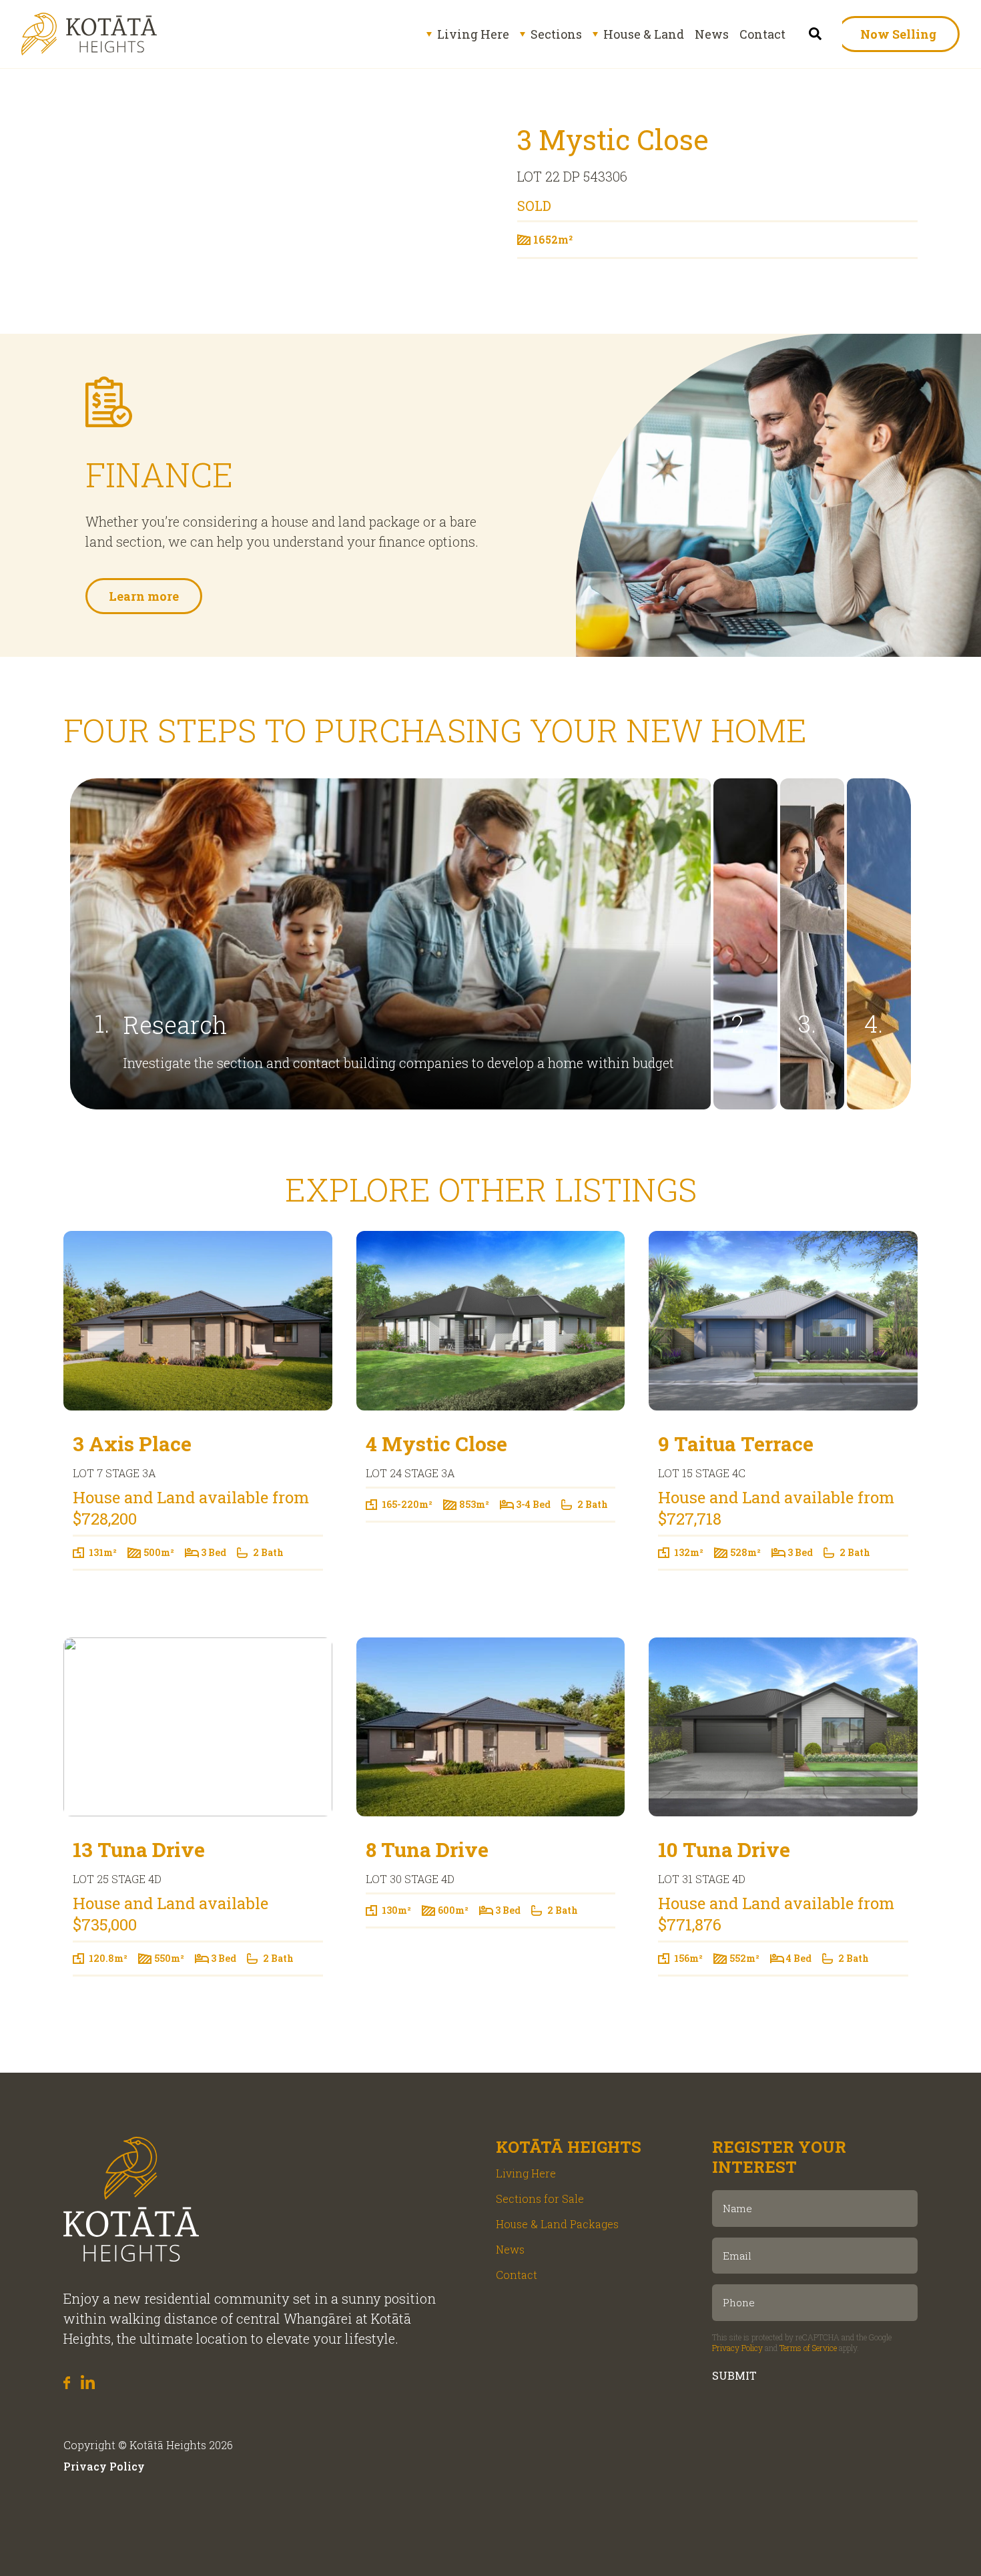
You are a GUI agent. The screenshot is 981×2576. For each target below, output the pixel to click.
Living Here (473, 34)
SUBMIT (734, 2375)
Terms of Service (808, 2348)
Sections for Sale (540, 2199)
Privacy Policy (737, 2348)
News (712, 34)
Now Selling (898, 34)
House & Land (644, 34)
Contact (762, 34)
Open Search (816, 34)
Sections (556, 34)
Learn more (144, 596)
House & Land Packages (557, 2224)
